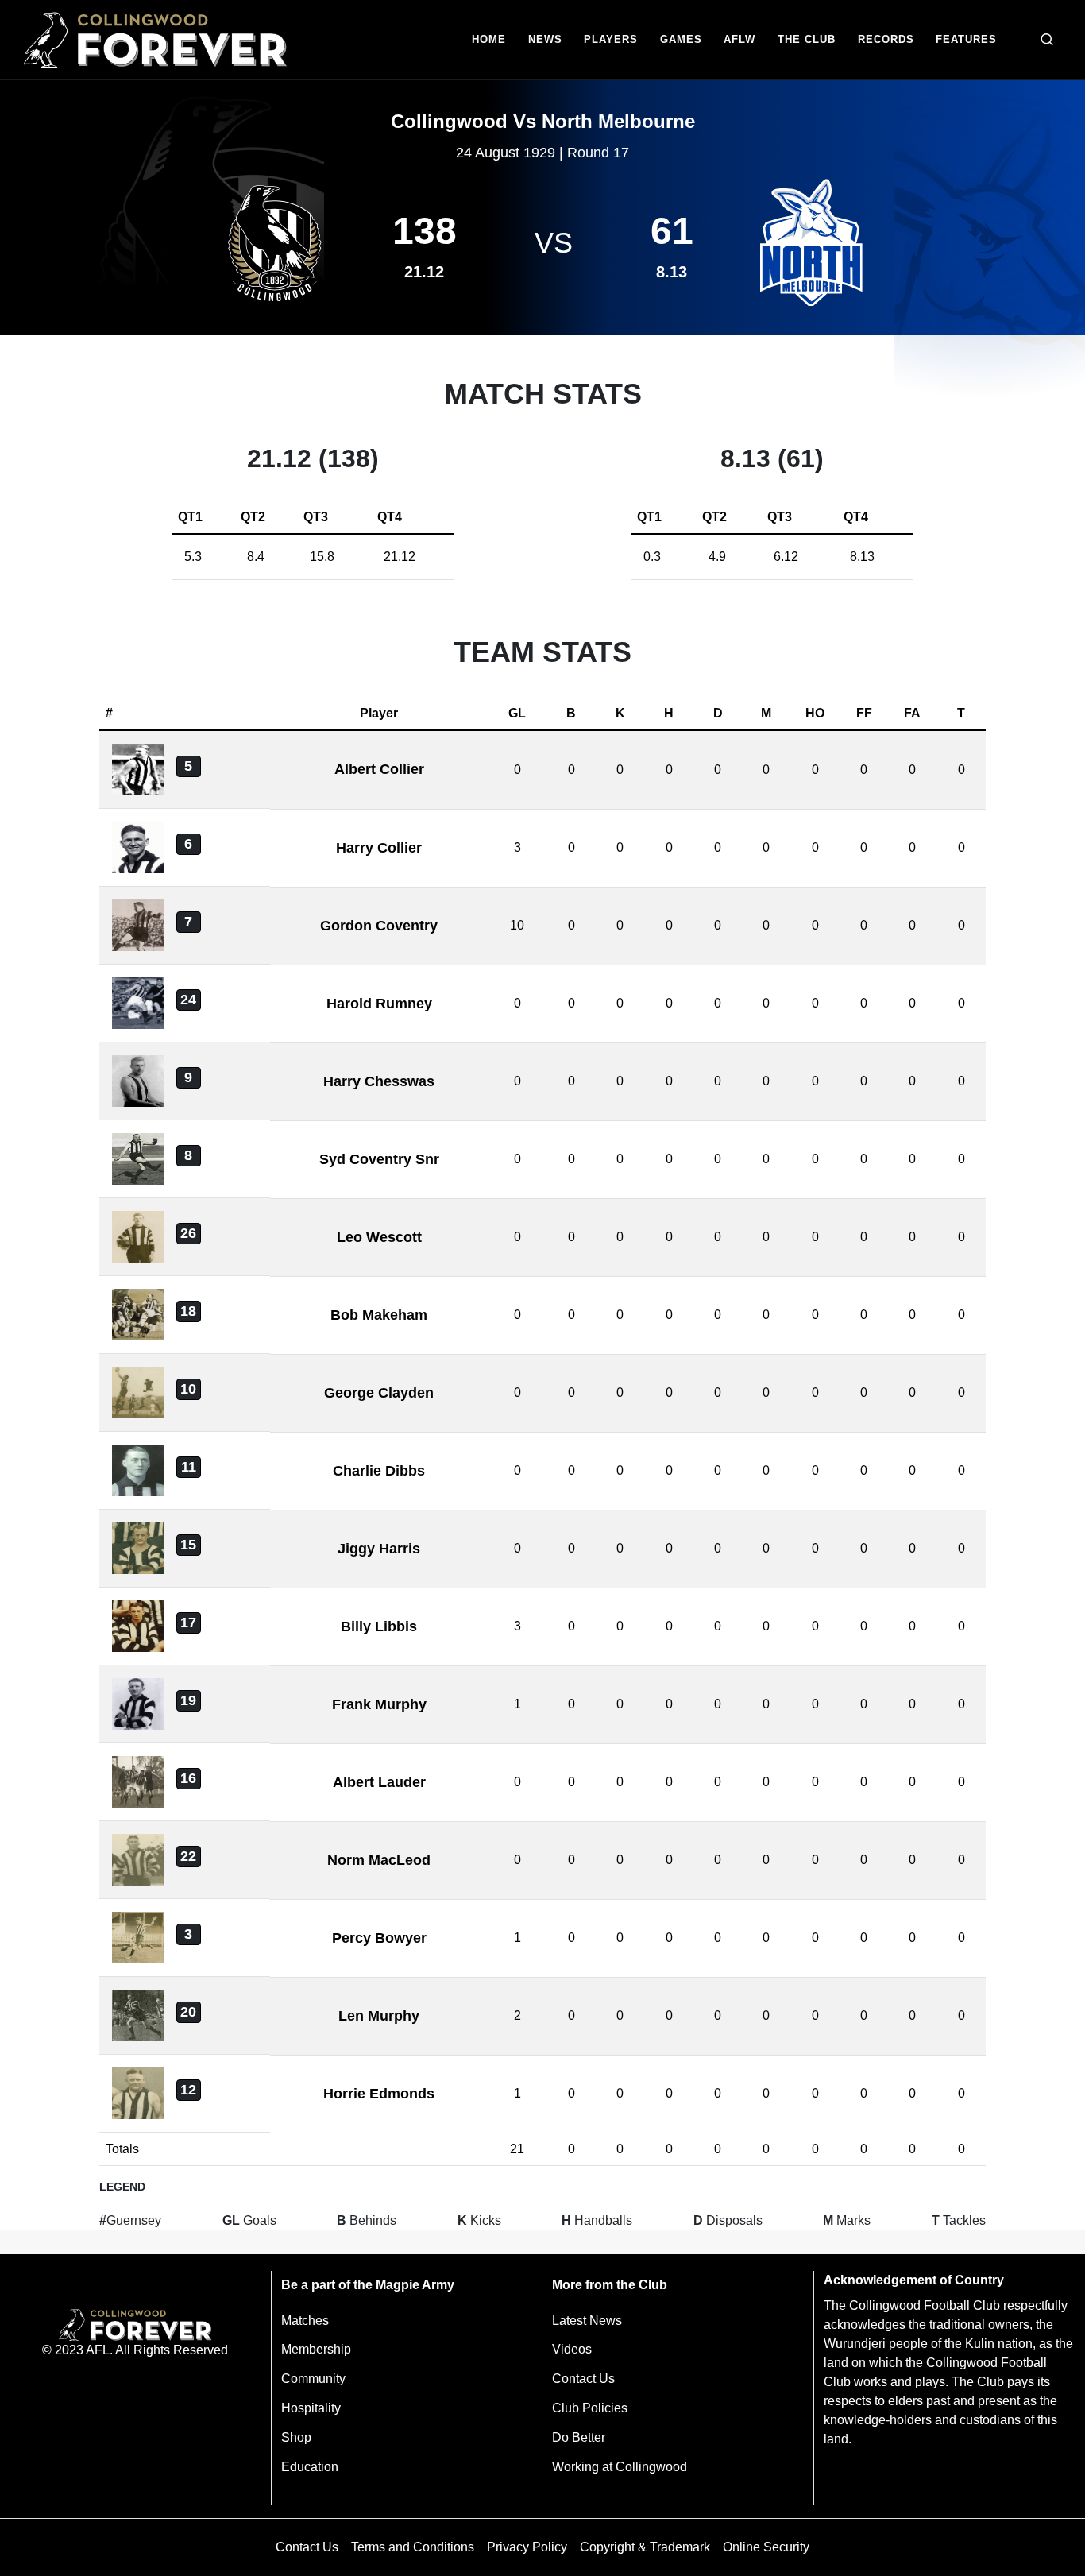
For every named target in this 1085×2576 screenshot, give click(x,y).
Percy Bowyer (379, 1938)
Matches (305, 2321)
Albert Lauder (379, 1782)
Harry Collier (379, 848)
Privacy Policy (527, 2547)
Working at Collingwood (620, 2467)
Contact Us (583, 2379)
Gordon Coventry (379, 926)
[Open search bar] (1047, 40)
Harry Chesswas (379, 1081)
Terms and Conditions (413, 2547)
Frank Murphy (379, 1704)
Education (310, 2467)
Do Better (579, 2437)
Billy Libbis (379, 1626)
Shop (296, 2437)
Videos (572, 2349)
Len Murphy (379, 2016)
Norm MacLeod (379, 1860)
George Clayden (379, 1393)
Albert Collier (379, 769)
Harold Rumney (379, 1004)
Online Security (766, 2547)
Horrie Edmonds (379, 2094)
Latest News (587, 2321)
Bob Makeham (379, 1315)
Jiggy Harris (379, 1549)
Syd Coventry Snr (379, 1159)
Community (313, 2379)
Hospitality (311, 2408)
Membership (316, 2349)
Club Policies (590, 2408)
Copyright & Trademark (645, 2547)
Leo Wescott (379, 1237)
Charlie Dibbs (379, 1471)
